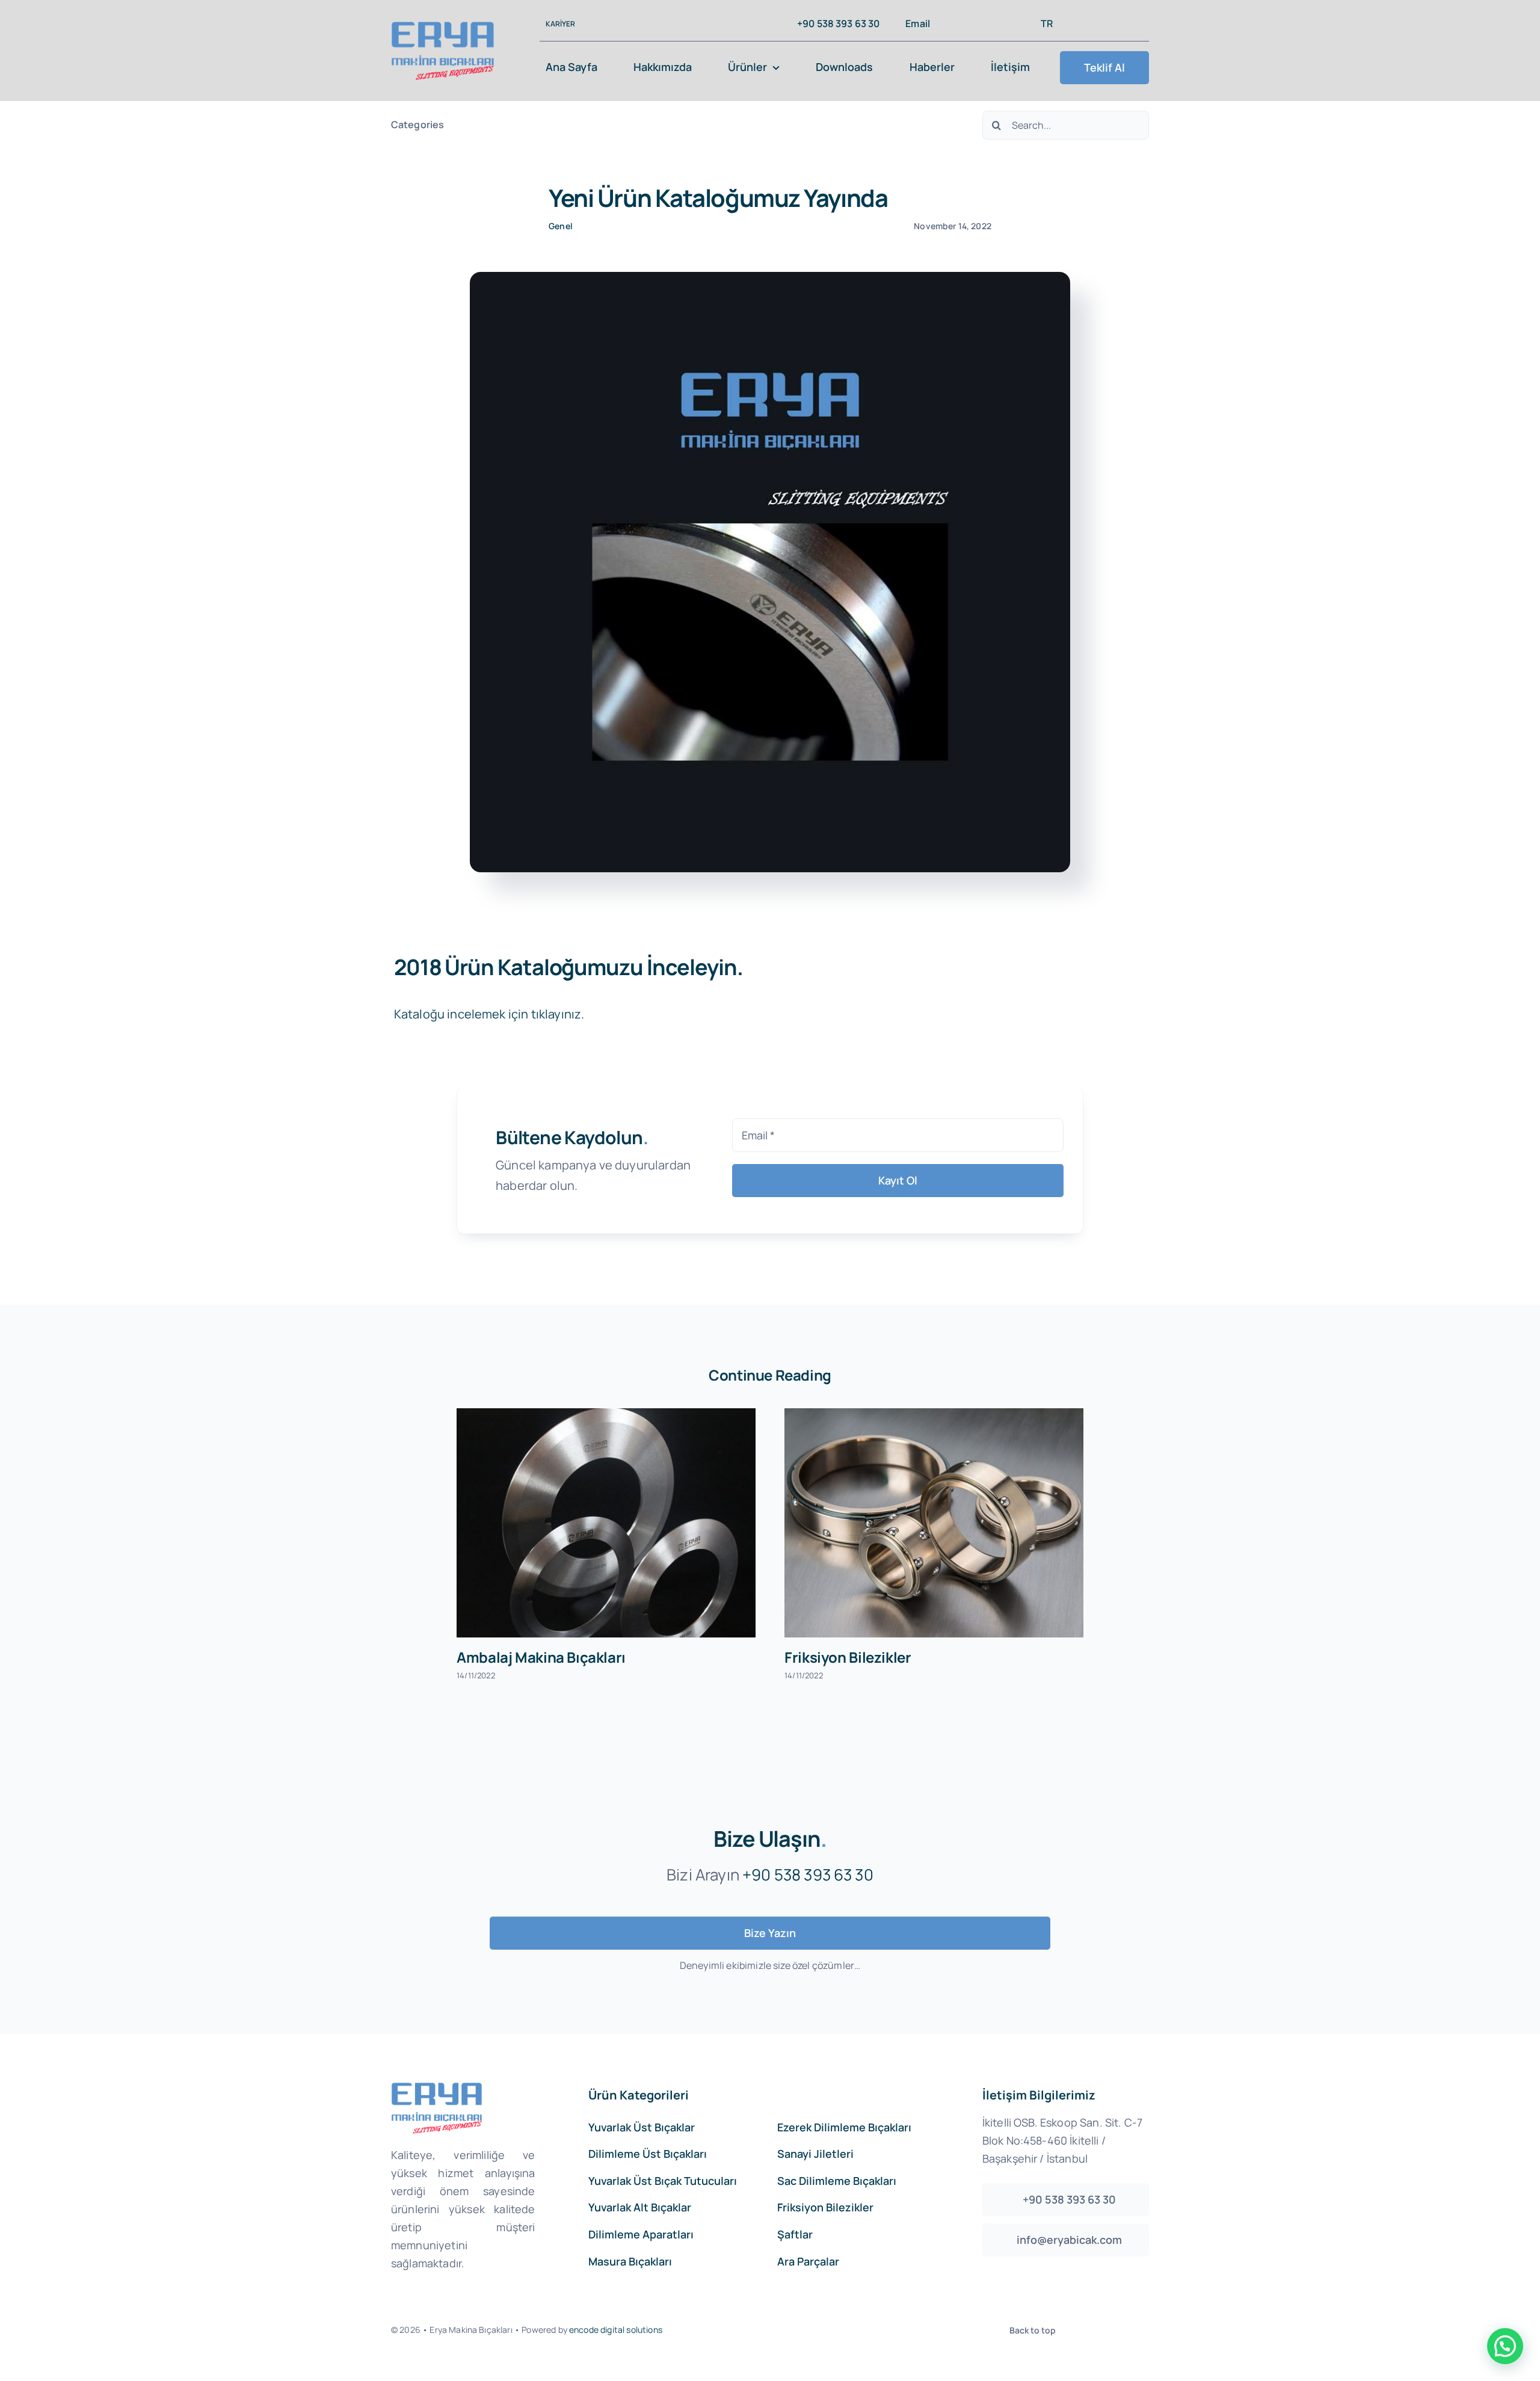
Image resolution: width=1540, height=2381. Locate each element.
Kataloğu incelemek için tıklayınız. (489, 1014)
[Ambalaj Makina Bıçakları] (606, 1523)
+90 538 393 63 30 (808, 1874)
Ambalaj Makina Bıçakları (541, 1657)
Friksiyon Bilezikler (848, 1657)
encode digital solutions (616, 2330)
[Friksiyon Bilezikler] (934, 1523)
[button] (1505, 2346)
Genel (561, 226)
